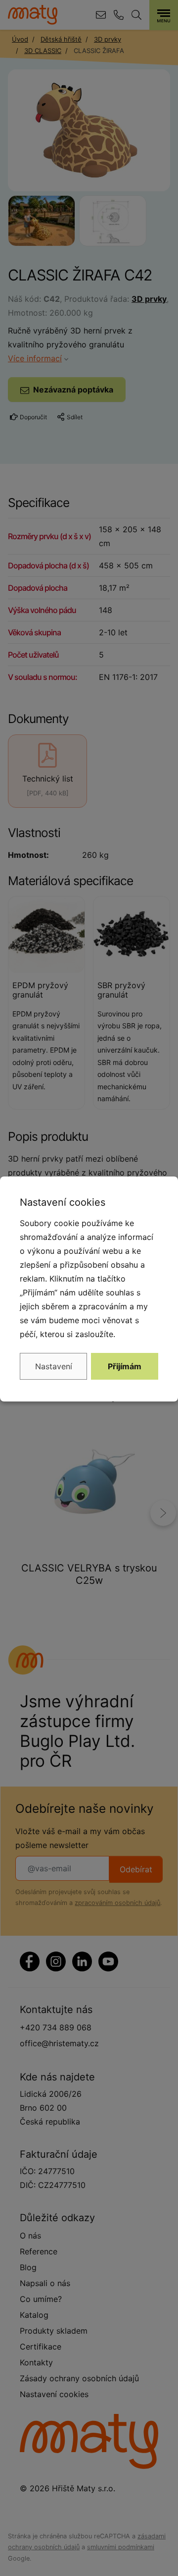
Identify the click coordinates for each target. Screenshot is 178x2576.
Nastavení (54, 1366)
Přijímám (125, 1366)
